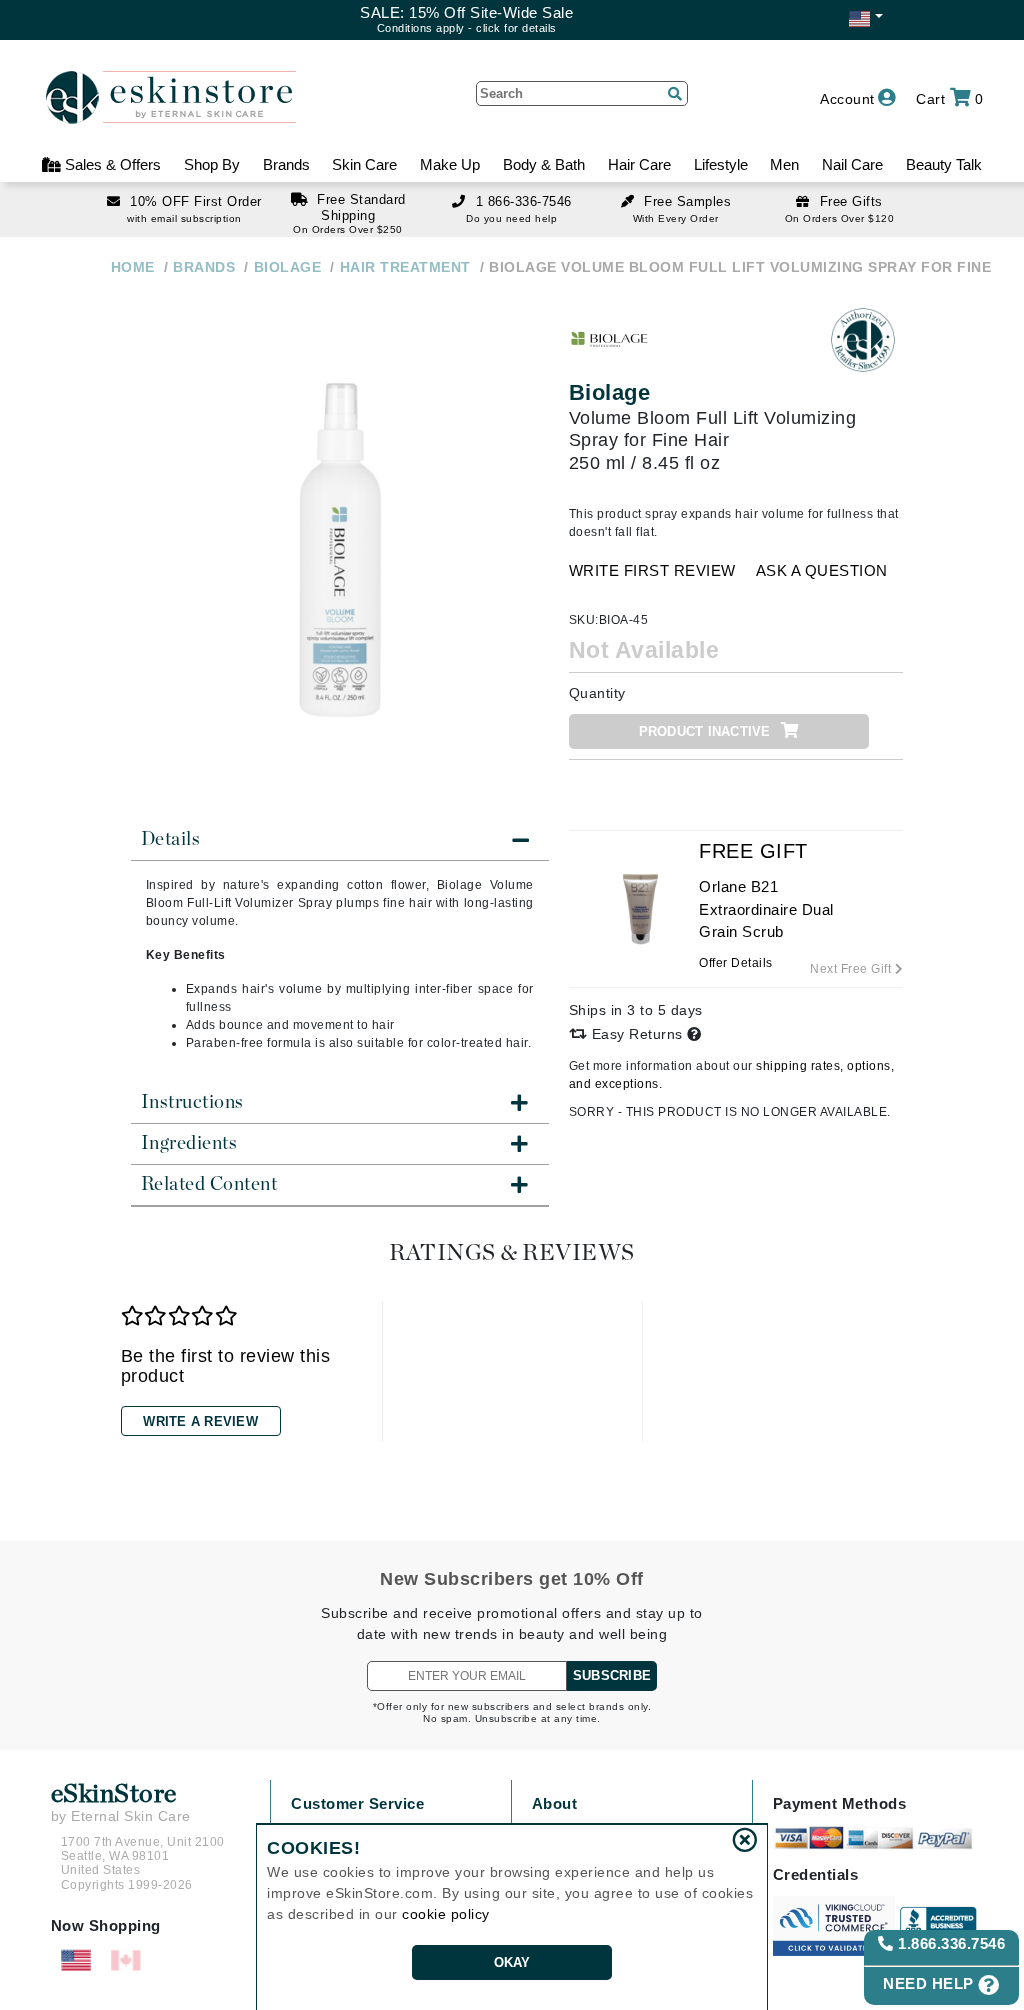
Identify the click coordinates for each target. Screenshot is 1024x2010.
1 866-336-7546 (524, 201)
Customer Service (357, 1803)
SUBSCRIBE (612, 1675)
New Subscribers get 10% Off (512, 1579)
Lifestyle (721, 164)
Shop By (212, 164)
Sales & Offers (111, 164)
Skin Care (364, 164)
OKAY (512, 1962)
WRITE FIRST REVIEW (652, 570)
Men (784, 164)
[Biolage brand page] (609, 340)
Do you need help (511, 218)
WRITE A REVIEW (200, 1421)
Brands (286, 164)
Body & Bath (544, 164)
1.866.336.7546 (950, 1943)
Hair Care (639, 164)
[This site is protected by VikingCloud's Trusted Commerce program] (834, 1926)
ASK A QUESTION (822, 570)
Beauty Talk (944, 164)
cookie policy (446, 1914)
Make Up (450, 164)
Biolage (610, 392)
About (555, 1803)
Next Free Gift (852, 969)
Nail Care (852, 164)
